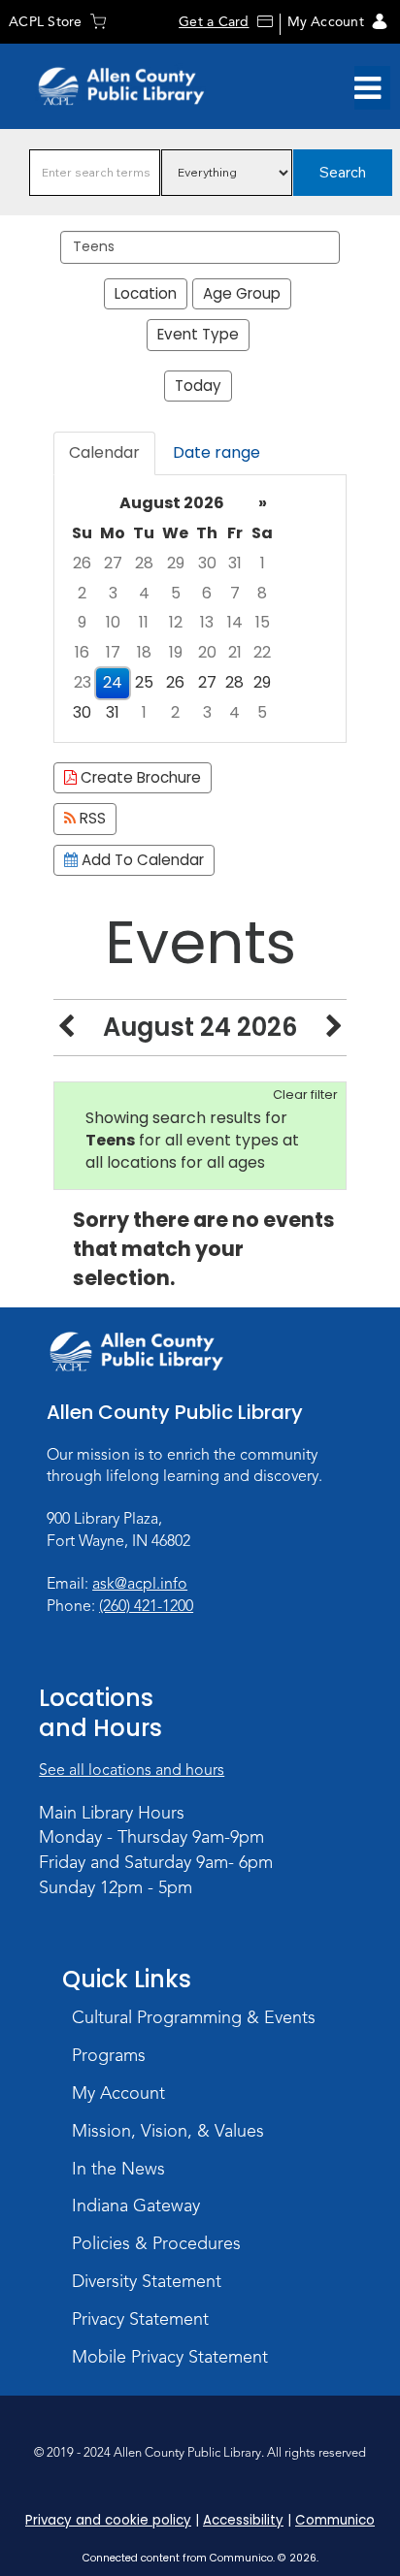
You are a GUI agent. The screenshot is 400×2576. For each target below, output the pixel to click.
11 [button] (144, 622)
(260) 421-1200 (146, 1606)
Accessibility (243, 2520)
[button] (367, 88)
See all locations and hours (132, 1770)
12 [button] (176, 622)
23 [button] (83, 682)
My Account (326, 22)
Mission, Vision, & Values (168, 2131)
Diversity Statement (147, 2281)
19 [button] (176, 652)
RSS (91, 818)
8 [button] (262, 593)
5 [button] (176, 593)
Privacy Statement (140, 2319)
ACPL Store (45, 22)
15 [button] (263, 622)
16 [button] (82, 652)
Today (198, 386)
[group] (200, 609)
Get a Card (214, 22)
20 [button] (207, 652)
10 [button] (113, 622)
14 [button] (235, 622)
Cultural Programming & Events (194, 2017)
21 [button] (235, 652)
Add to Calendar (141, 860)
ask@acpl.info (140, 1584)
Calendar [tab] (104, 452)
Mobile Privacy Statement (170, 2357)
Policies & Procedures (156, 2243)
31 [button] (235, 563)
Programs (109, 2055)
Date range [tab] (217, 452)
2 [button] (82, 593)
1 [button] (263, 563)
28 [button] (144, 563)
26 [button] (82, 563)
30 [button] (207, 563)
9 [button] (82, 622)
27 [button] (113, 563)
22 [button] (262, 652)
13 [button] (207, 622)
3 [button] (113, 593)
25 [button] (144, 682)
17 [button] (113, 652)
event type (198, 334)
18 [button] (144, 652)
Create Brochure (139, 777)
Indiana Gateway (136, 2206)
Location (146, 293)
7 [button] (235, 593)
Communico (335, 2520)
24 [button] (113, 682)
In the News (118, 2169)
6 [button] (207, 593)
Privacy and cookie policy (108, 2520)
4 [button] (144, 593)
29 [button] (176, 563)
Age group (242, 293)
